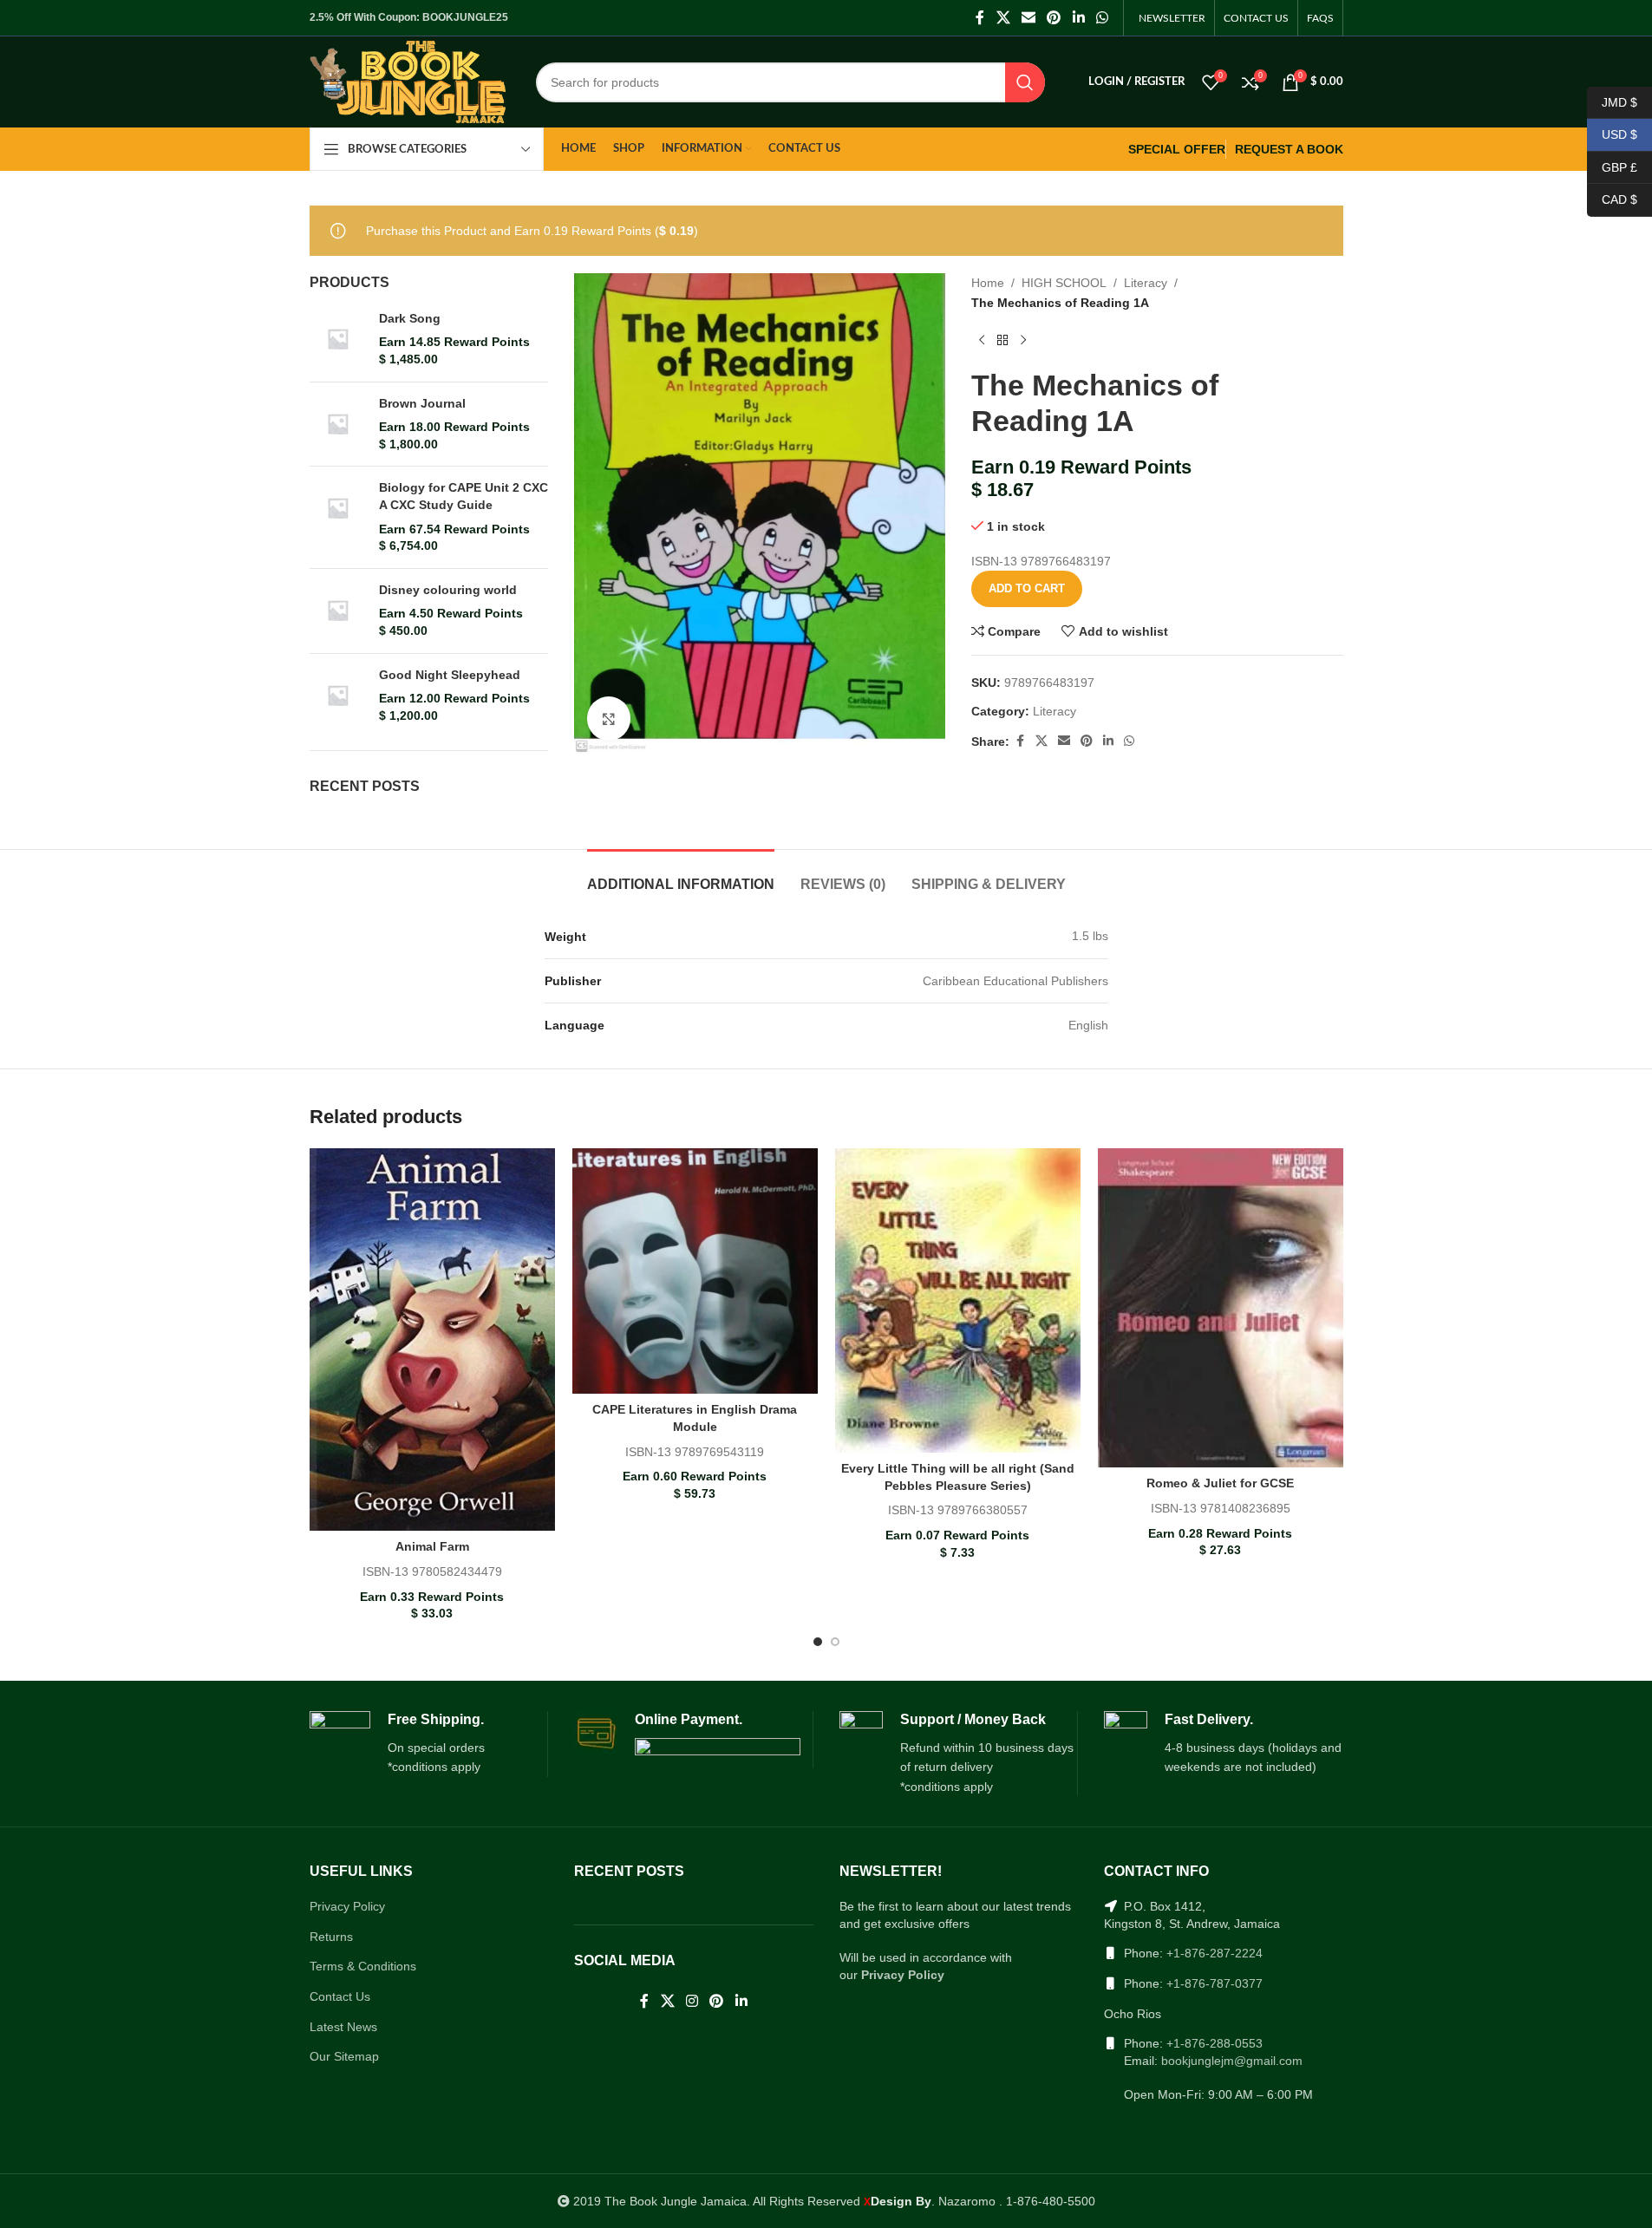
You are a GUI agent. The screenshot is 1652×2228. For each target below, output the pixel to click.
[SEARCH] (1025, 82)
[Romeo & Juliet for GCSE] (1221, 1308)
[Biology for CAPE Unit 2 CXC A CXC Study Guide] (338, 517)
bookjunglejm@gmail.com (1232, 2061)
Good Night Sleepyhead (450, 675)
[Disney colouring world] (338, 611)
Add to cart (1027, 588)
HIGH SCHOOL (1064, 283)
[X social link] (1003, 18)
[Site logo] (408, 81)
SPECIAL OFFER (1177, 149)
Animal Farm (432, 1546)
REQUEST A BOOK (1289, 149)
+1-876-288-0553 (1215, 2043)
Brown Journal (422, 403)
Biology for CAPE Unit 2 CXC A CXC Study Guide (464, 496)
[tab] (681, 876)
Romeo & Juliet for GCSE (1220, 1483)
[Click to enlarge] (609, 718)
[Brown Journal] (338, 425)
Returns (331, 1937)
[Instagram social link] (692, 2002)
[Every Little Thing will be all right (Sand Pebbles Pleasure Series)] (958, 1300)
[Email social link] (1028, 18)
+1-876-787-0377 (1215, 1983)
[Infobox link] (429, 1744)
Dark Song (410, 318)
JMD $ (1612, 101)
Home (988, 283)
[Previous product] (982, 340)
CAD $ (1612, 199)
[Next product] (1023, 340)
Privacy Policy (347, 1906)
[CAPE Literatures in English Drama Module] (695, 1271)
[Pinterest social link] (1054, 18)
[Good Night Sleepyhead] (338, 696)
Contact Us (340, 1996)
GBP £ (1612, 167)
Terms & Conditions (363, 1966)
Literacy (1146, 283)
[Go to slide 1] (818, 1642)
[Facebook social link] (980, 18)
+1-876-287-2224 (1215, 1953)
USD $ (1612, 134)
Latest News (343, 2027)
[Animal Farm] (432, 1339)
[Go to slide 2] (835, 1642)
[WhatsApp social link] (1102, 18)
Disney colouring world (448, 590)
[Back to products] (1002, 340)
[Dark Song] (338, 340)
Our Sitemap (344, 2056)
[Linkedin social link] (1078, 18)
